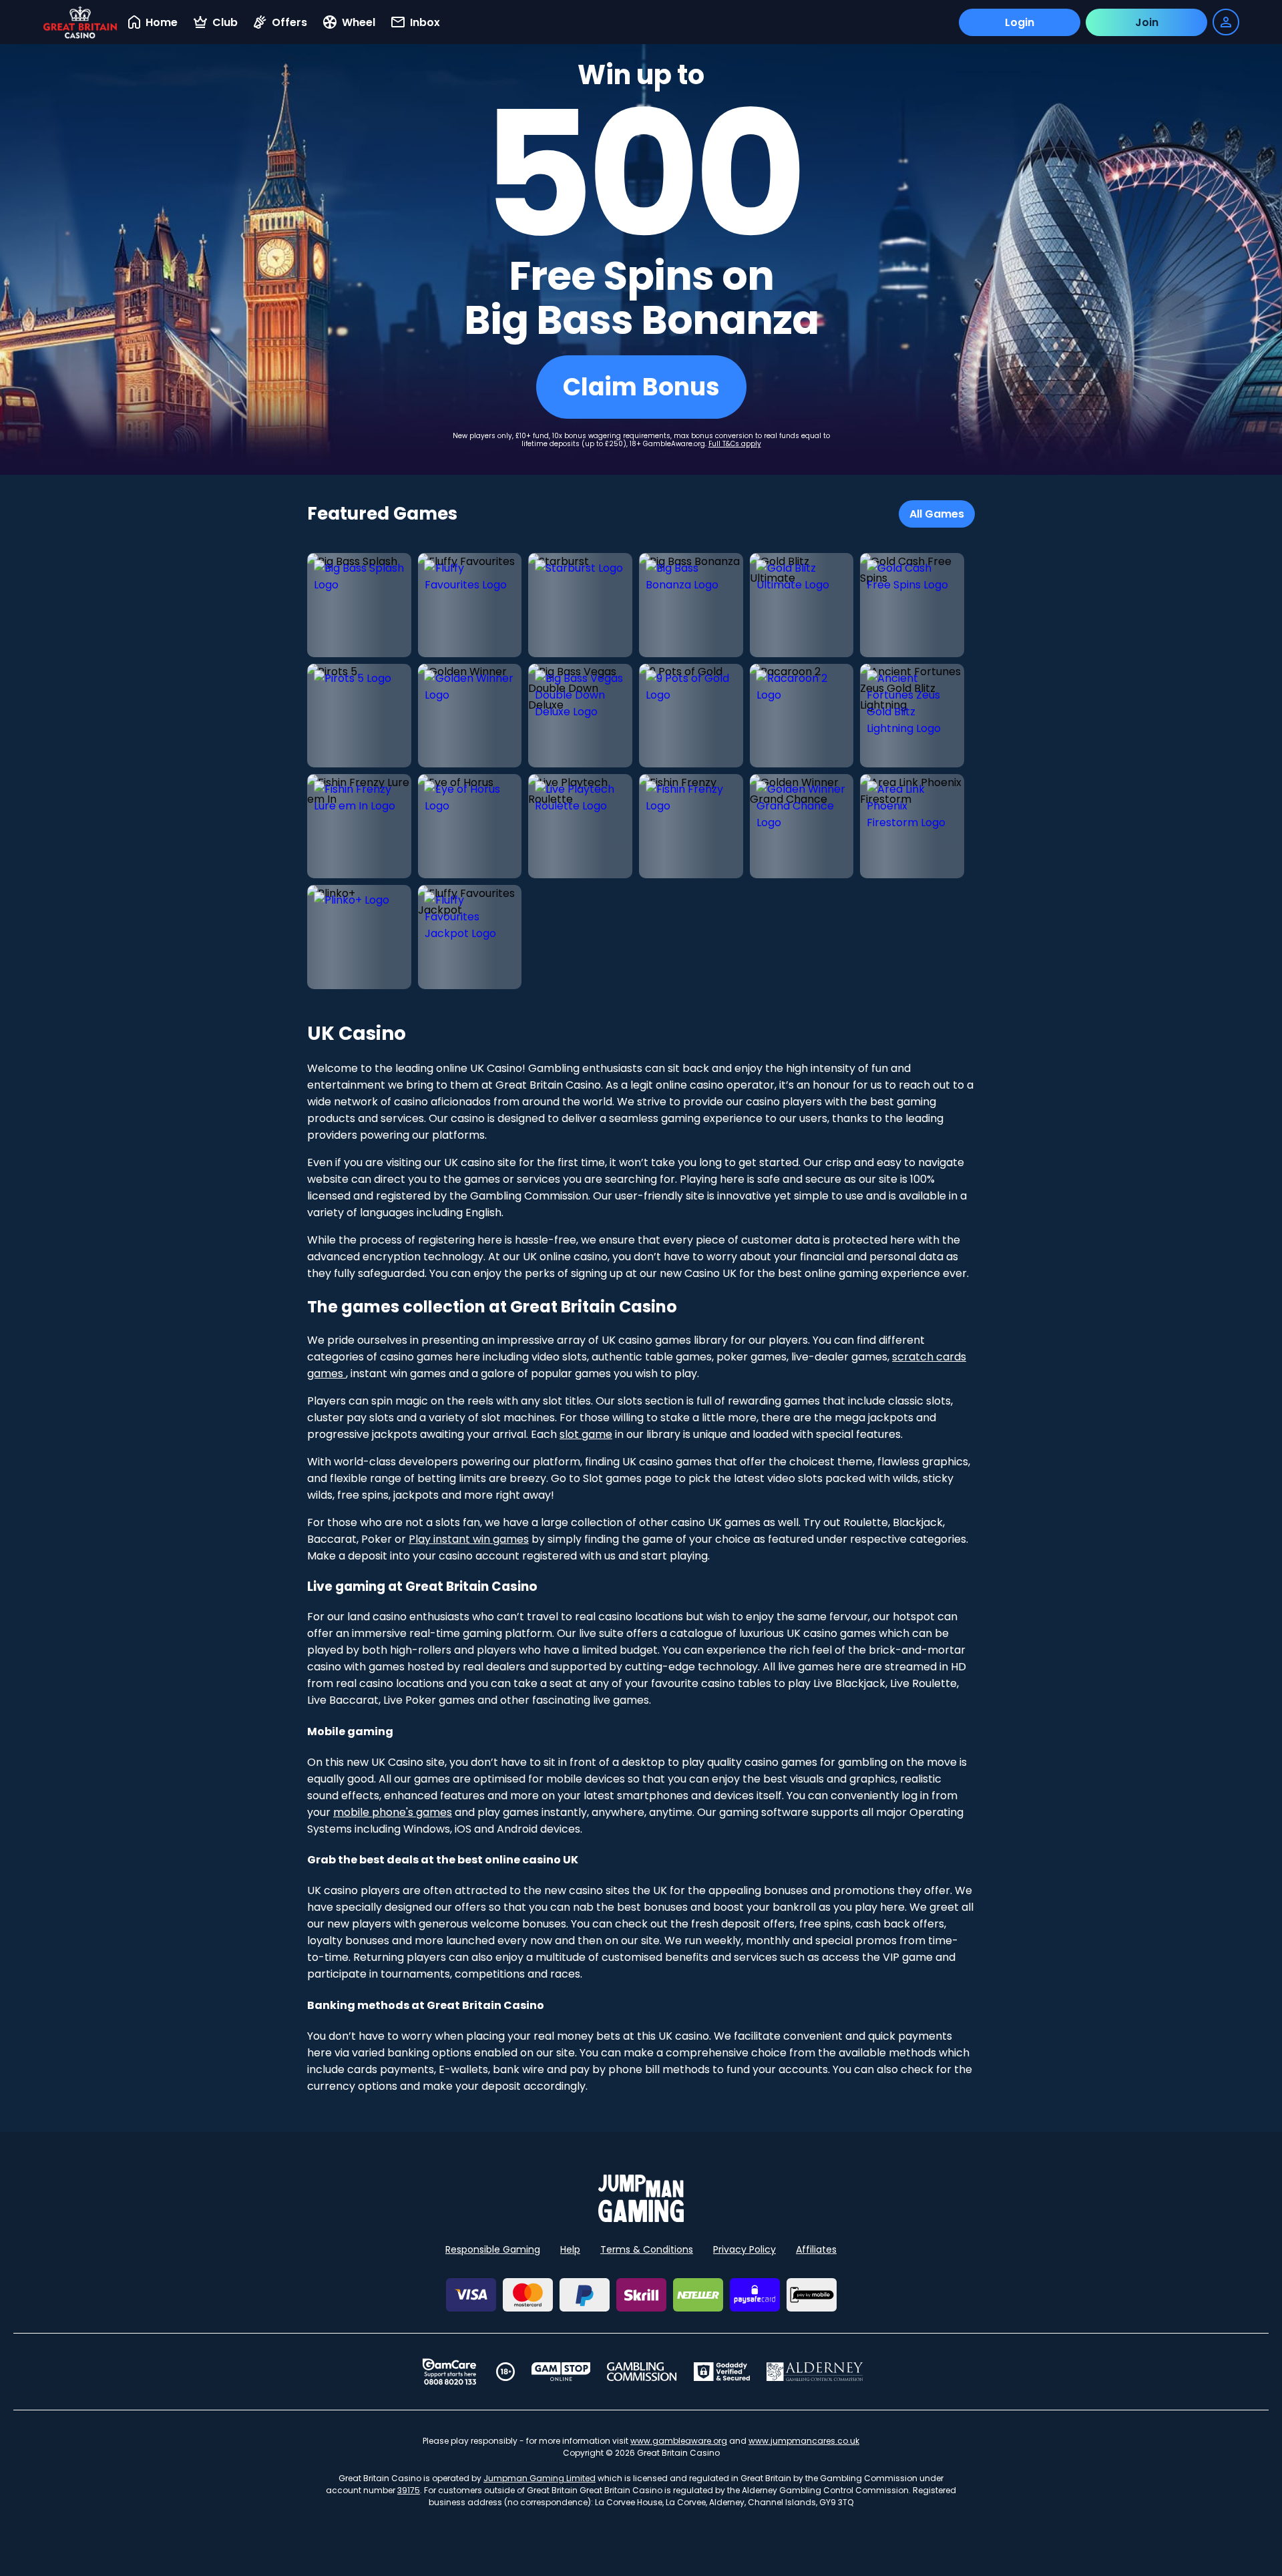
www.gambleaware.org (679, 2441)
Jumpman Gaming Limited (540, 2478)
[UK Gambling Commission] (642, 2372)
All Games (937, 514)
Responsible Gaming (493, 2249)
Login (1020, 22)
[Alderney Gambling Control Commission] (815, 2372)
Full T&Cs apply (735, 444)
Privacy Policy (744, 2249)
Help (570, 2249)
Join (1147, 22)
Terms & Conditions (647, 2249)
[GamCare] (449, 2372)
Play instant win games (469, 1539)
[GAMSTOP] (561, 2372)
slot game (586, 1434)
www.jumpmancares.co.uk (804, 2441)
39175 (409, 2490)
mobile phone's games (393, 1812)
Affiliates (816, 2249)
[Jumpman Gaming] (641, 2218)
